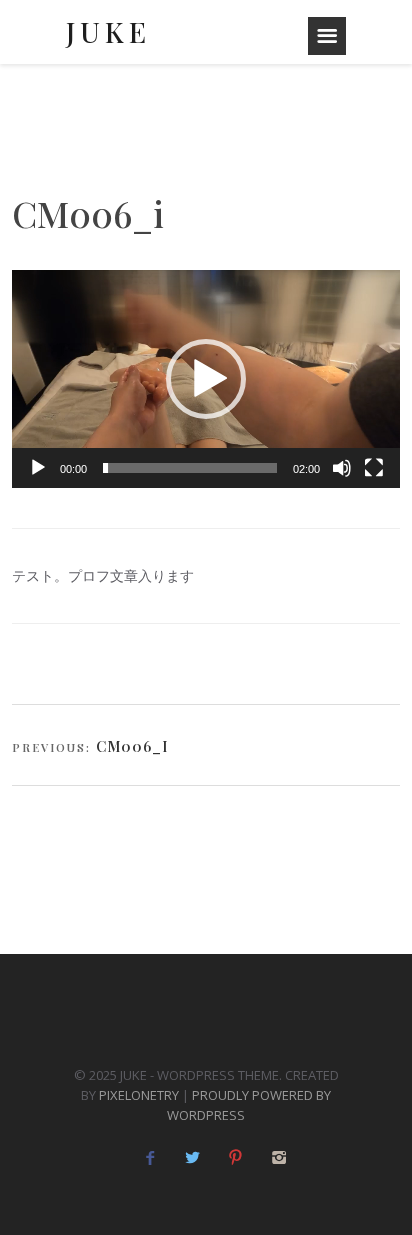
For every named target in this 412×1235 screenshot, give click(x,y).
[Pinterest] (235, 1157)
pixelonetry (139, 1095)
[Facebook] (149, 1157)
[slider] (190, 468)
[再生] (38, 468)
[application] (206, 379)
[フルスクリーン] (374, 468)
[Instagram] (278, 1157)
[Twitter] (192, 1157)
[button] (206, 379)
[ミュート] (342, 468)
